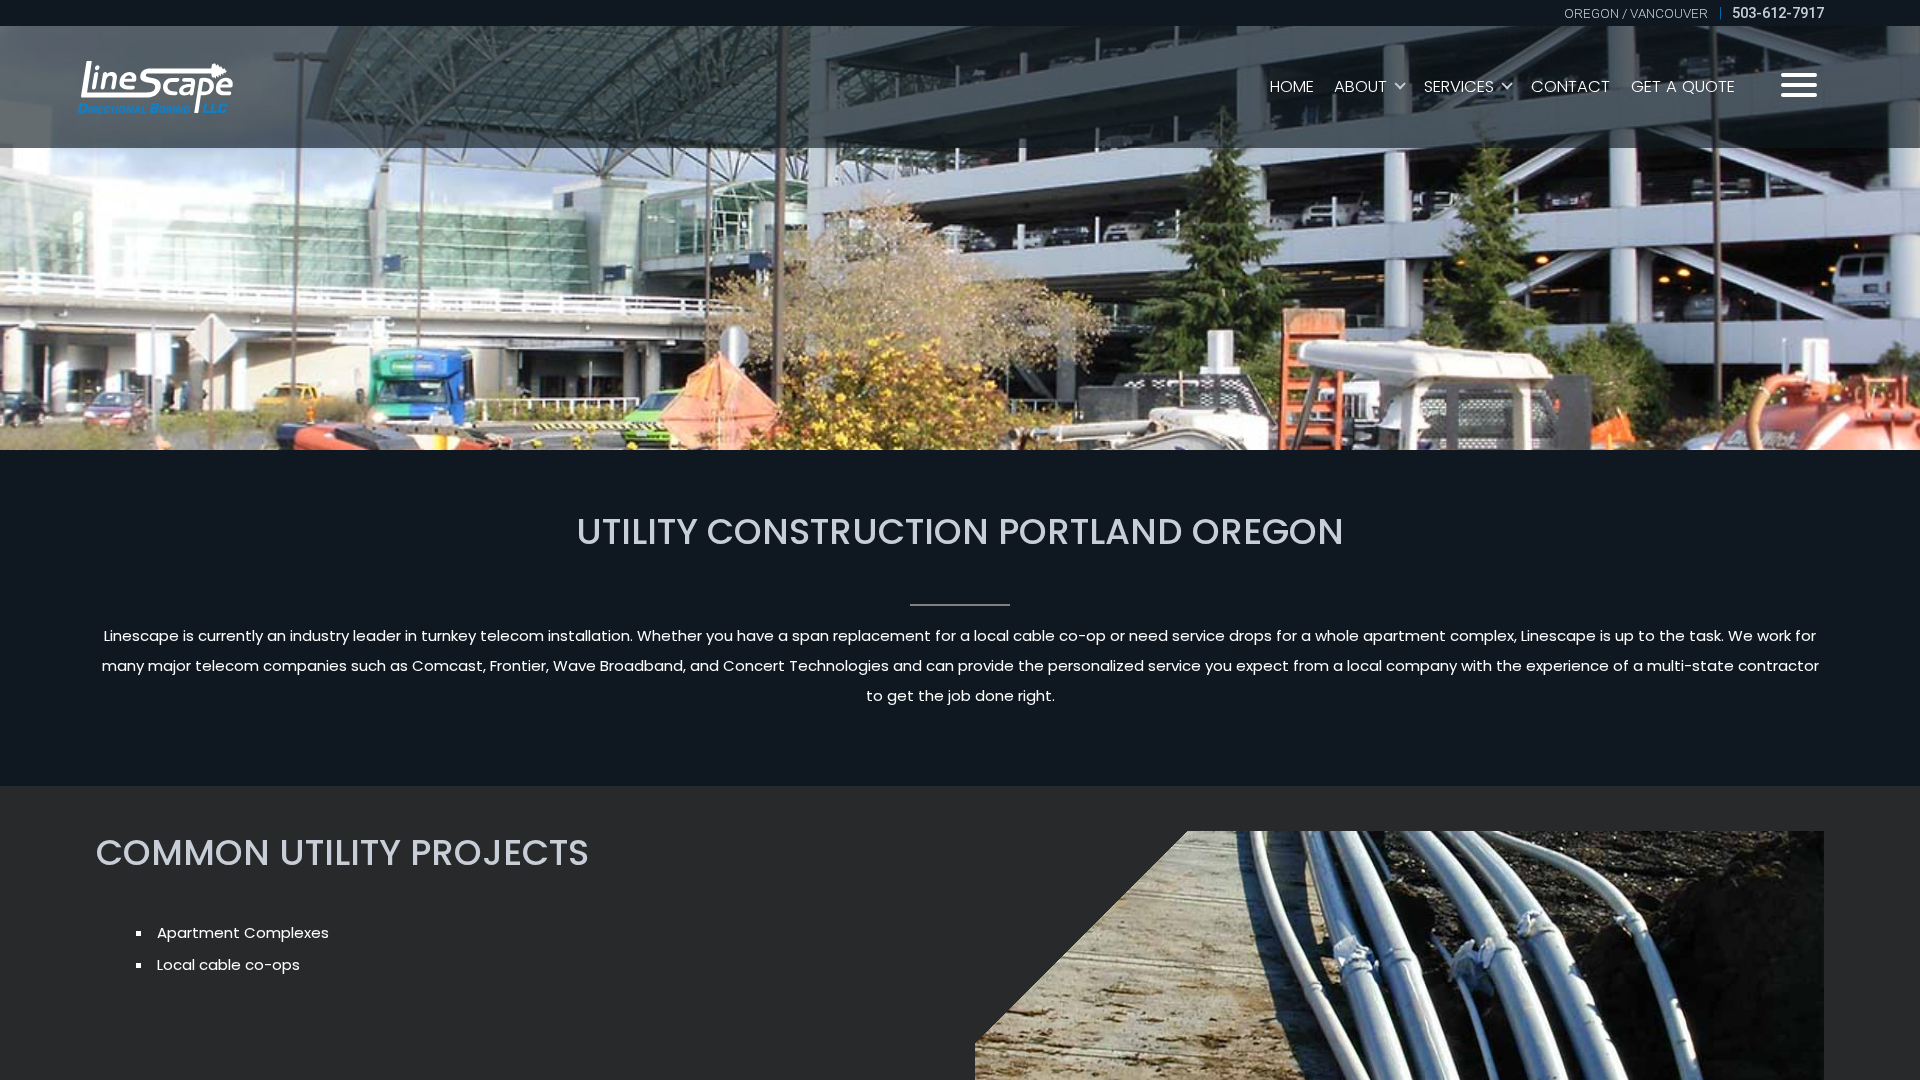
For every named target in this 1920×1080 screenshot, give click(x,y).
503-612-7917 (1778, 13)
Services (1459, 86)
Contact (1570, 86)
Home (1292, 86)
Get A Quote (1683, 86)
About (1360, 86)
